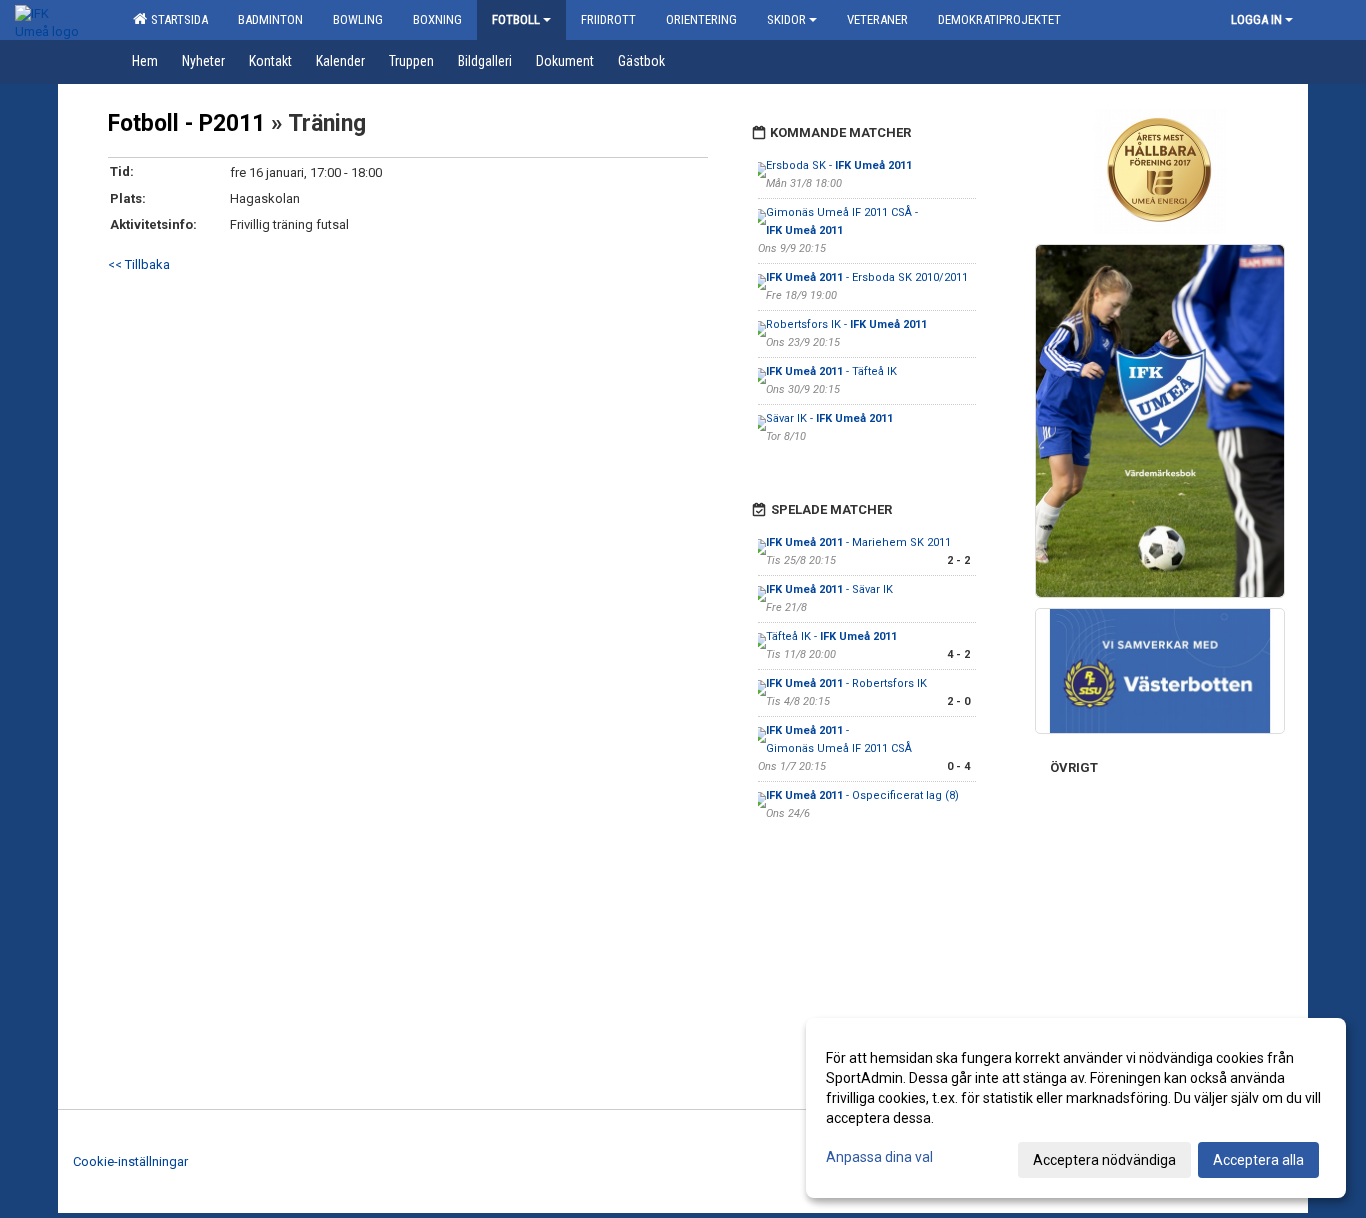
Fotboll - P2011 (186, 123)
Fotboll (516, 19)
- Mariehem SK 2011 (858, 542)
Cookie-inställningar (130, 1161)
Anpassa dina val (879, 1157)
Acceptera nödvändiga (1104, 1160)
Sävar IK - (829, 418)
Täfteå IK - (831, 636)
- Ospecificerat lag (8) (862, 795)
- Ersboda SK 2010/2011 (867, 277)
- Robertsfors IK (846, 683)
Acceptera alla (1258, 1160)
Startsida (176, 19)
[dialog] (1076, 1108)
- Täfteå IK (831, 371)
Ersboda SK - (839, 165)
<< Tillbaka (139, 264)
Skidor (786, 19)
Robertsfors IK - (846, 324)
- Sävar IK (829, 589)
